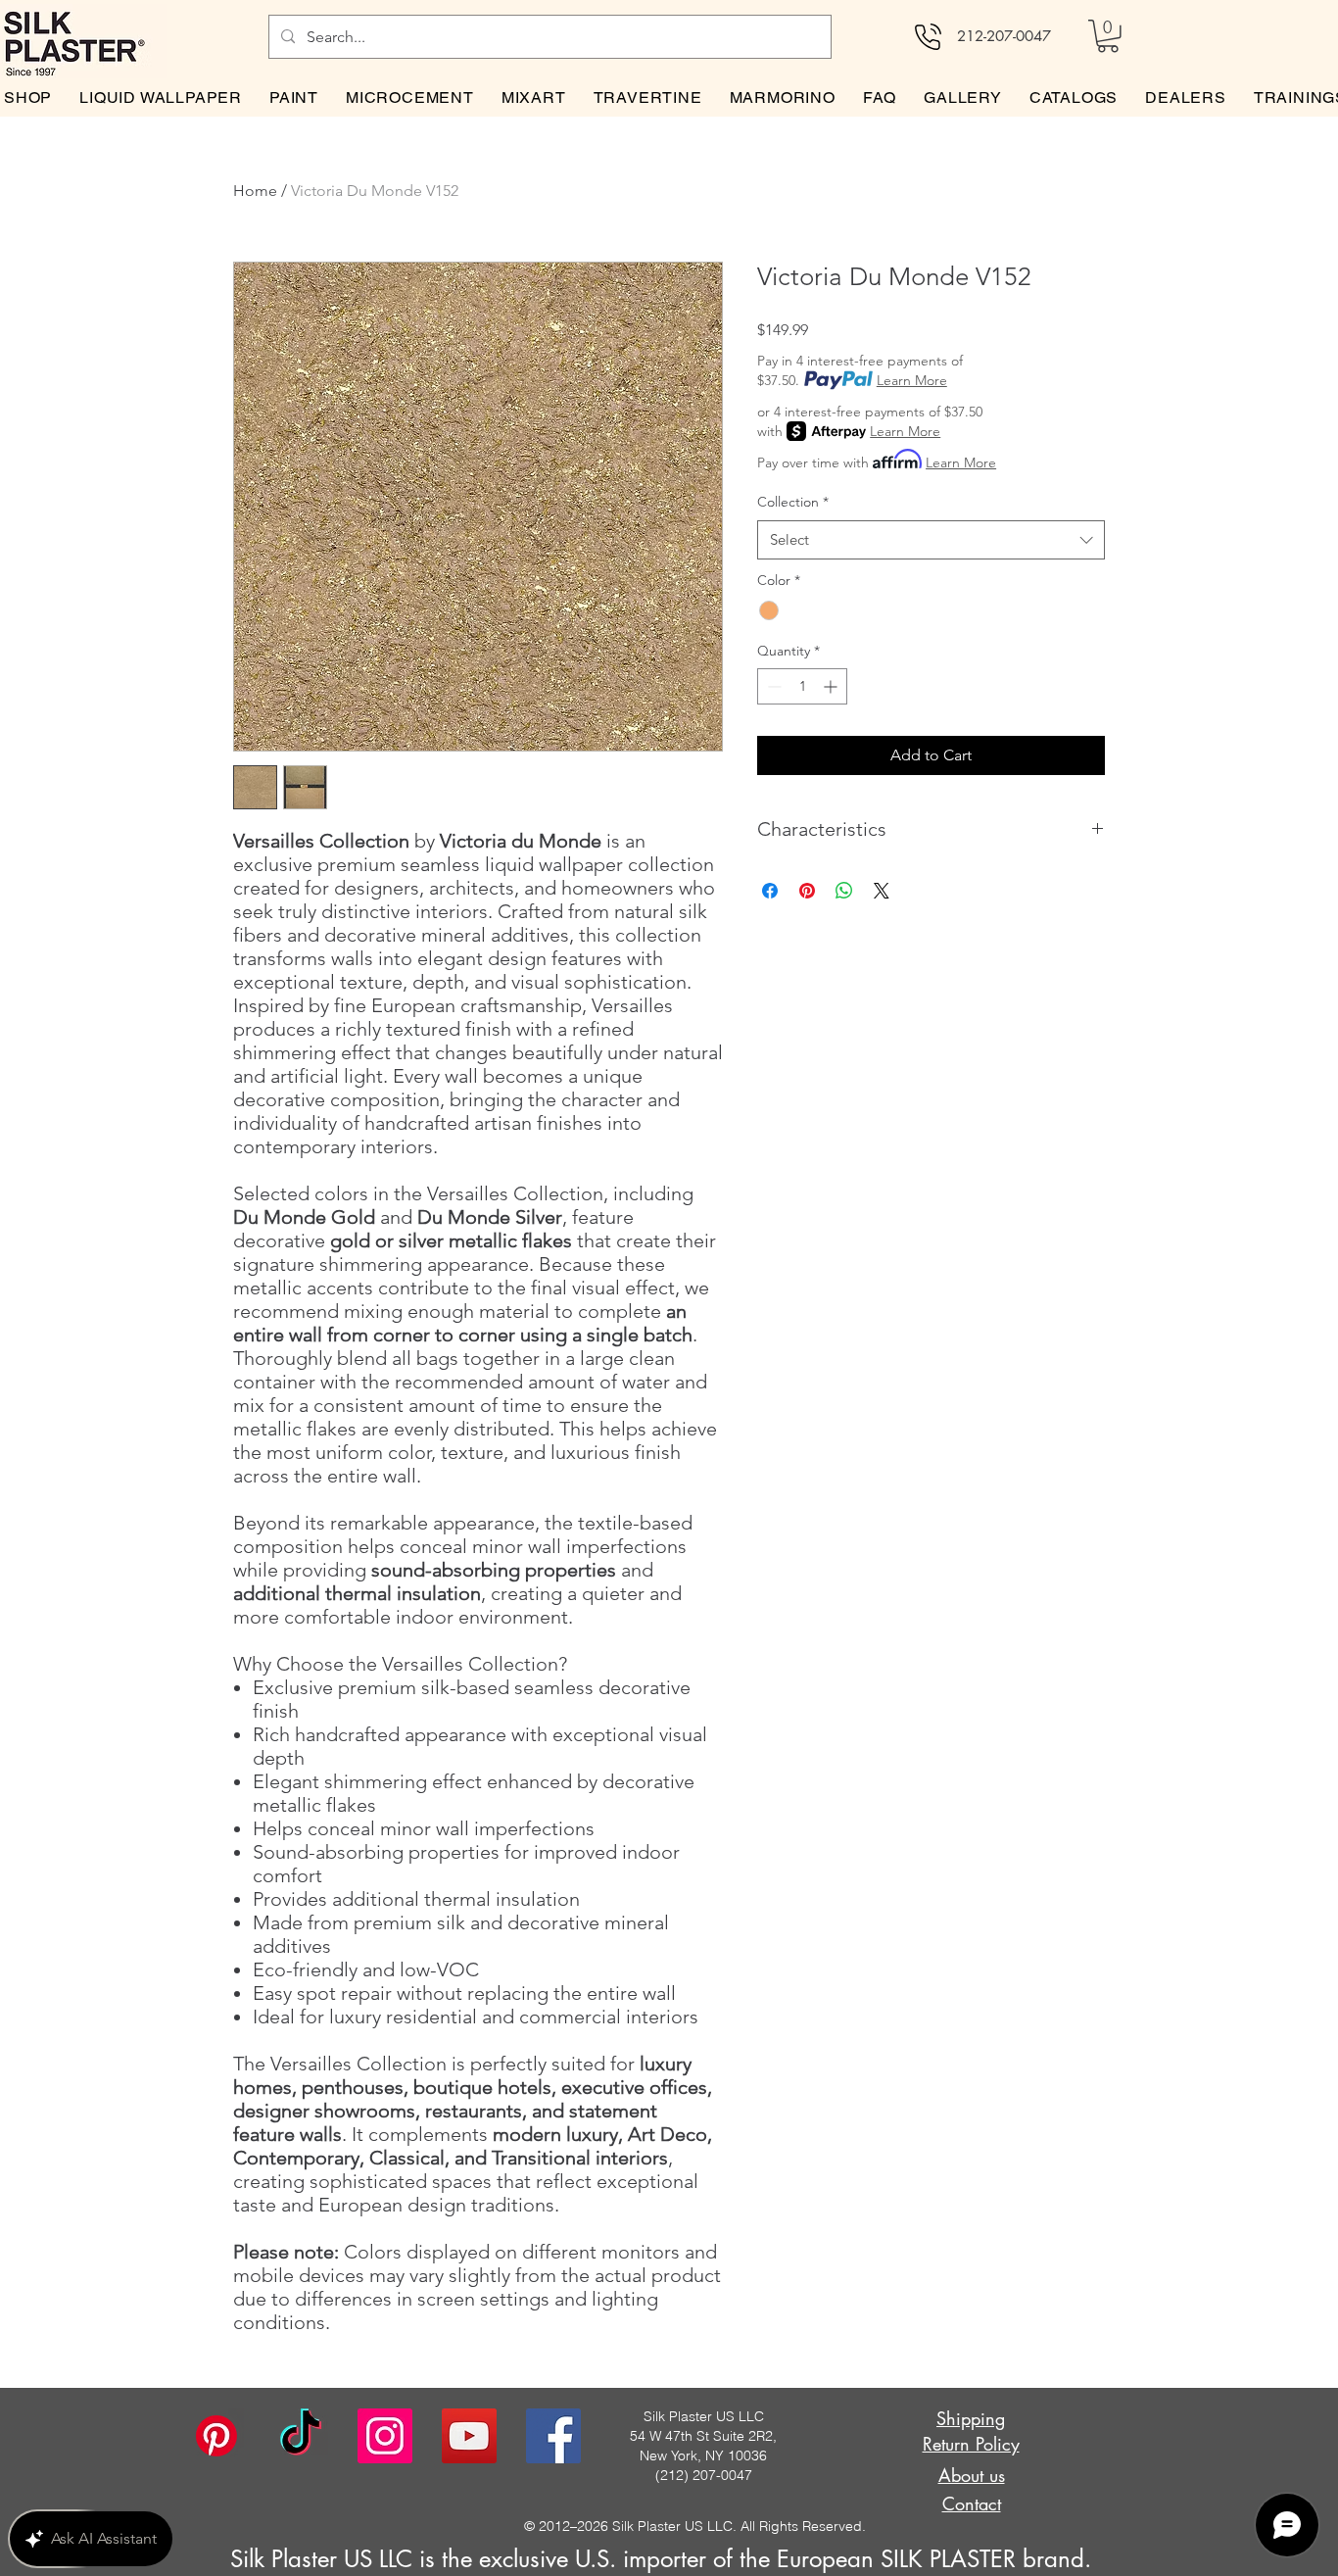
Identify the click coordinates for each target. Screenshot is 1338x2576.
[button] (1108, 36)
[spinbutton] (802, 686)
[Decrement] (772, 686)
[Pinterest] (216, 2436)
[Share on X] (882, 891)
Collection (793, 502)
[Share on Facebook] (770, 891)
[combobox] (931, 540)
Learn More (912, 380)
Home (255, 191)
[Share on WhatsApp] (844, 891)
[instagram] (385, 2436)
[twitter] (469, 2436)
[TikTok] (301, 2436)
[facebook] (553, 2436)
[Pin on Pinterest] (807, 891)
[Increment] (832, 686)
